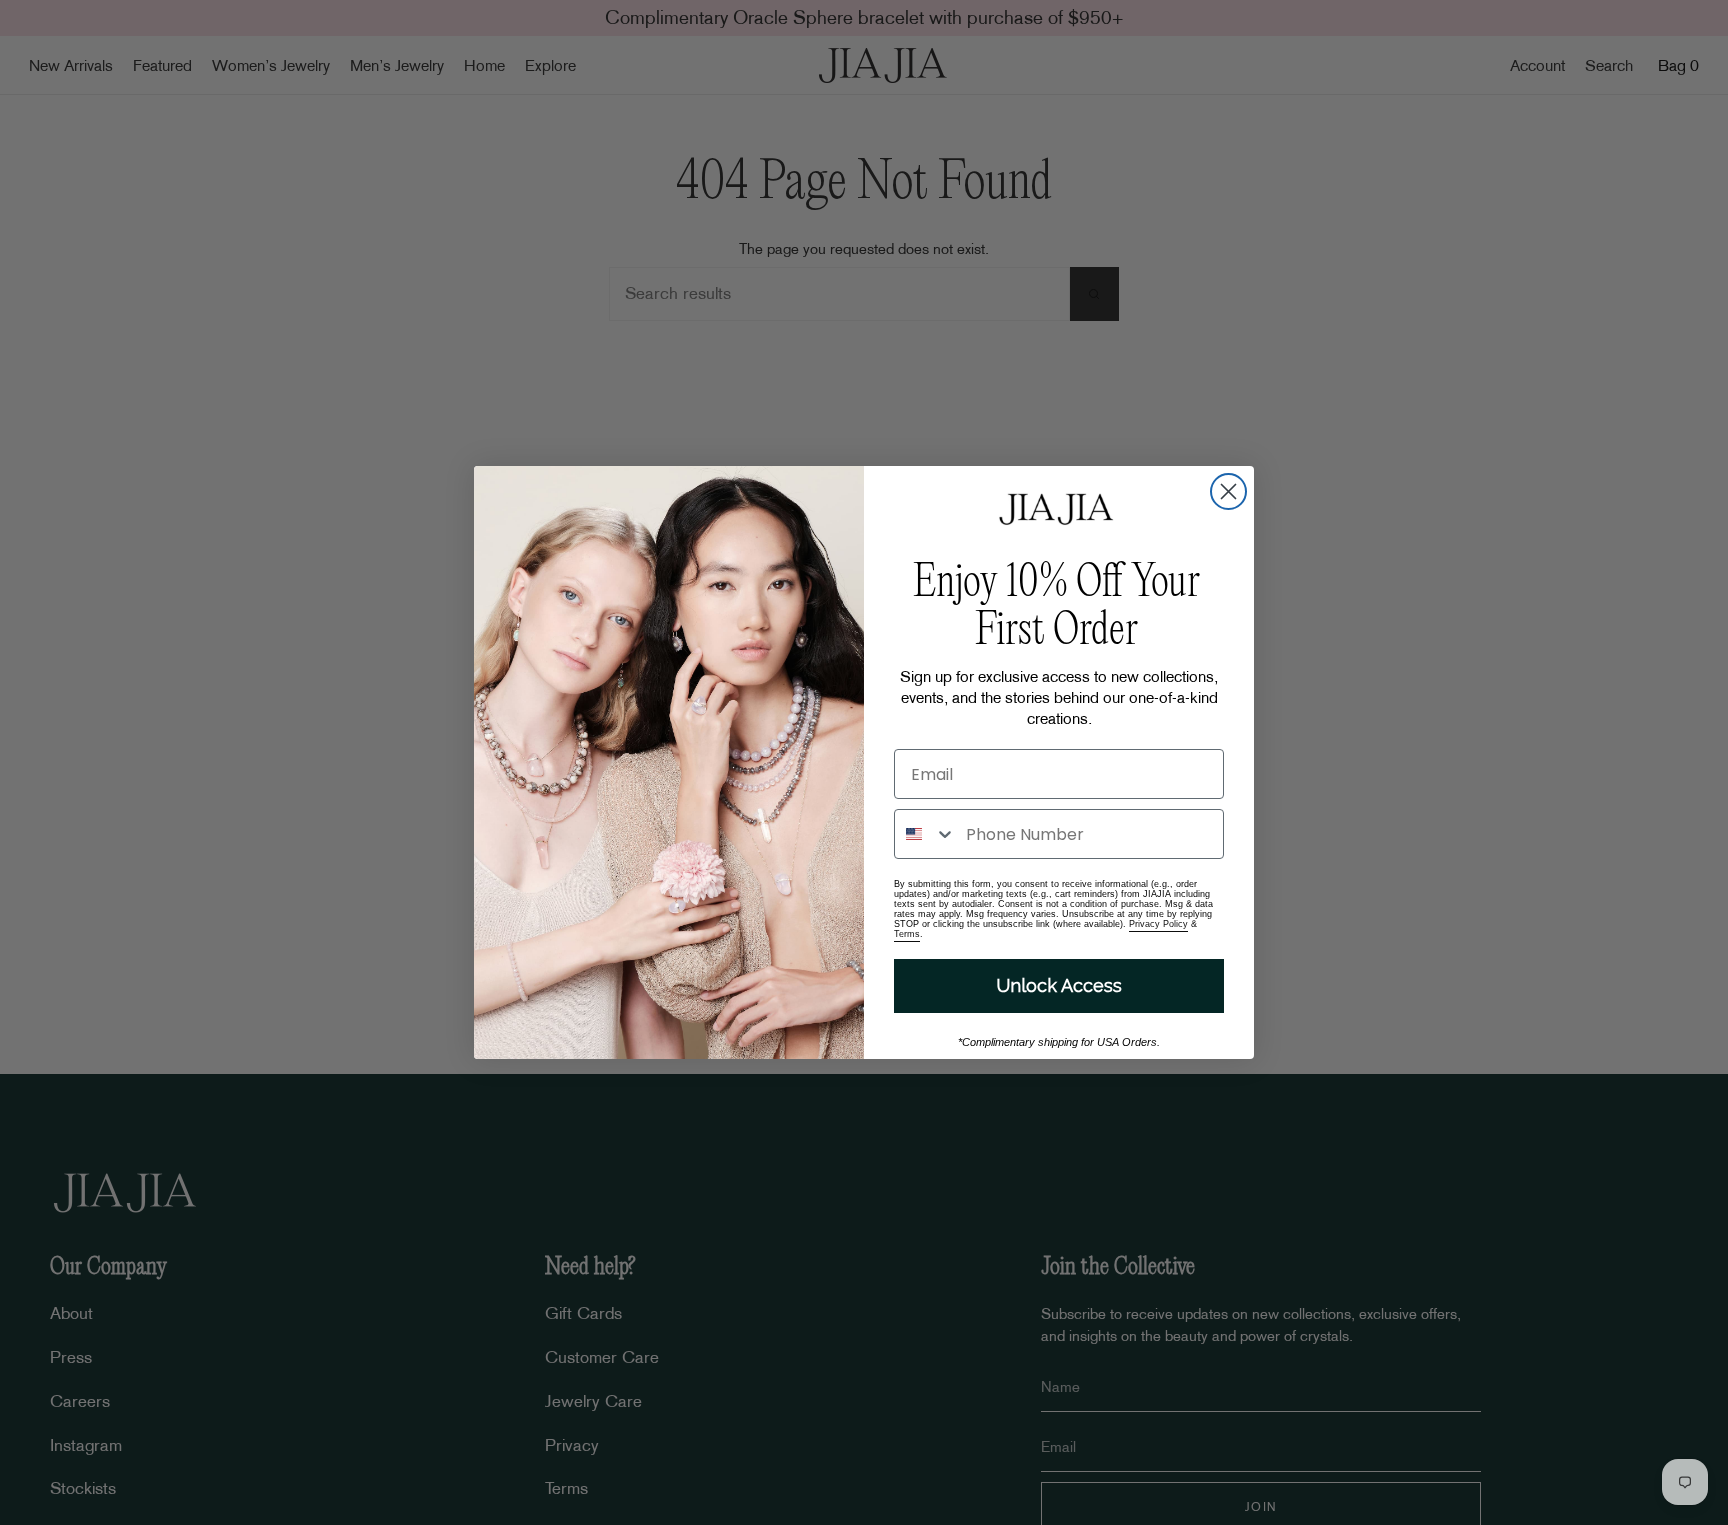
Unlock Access (1059, 985)
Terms (907, 934)
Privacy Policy (1158, 924)
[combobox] (925, 834)
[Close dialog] (1228, 491)
